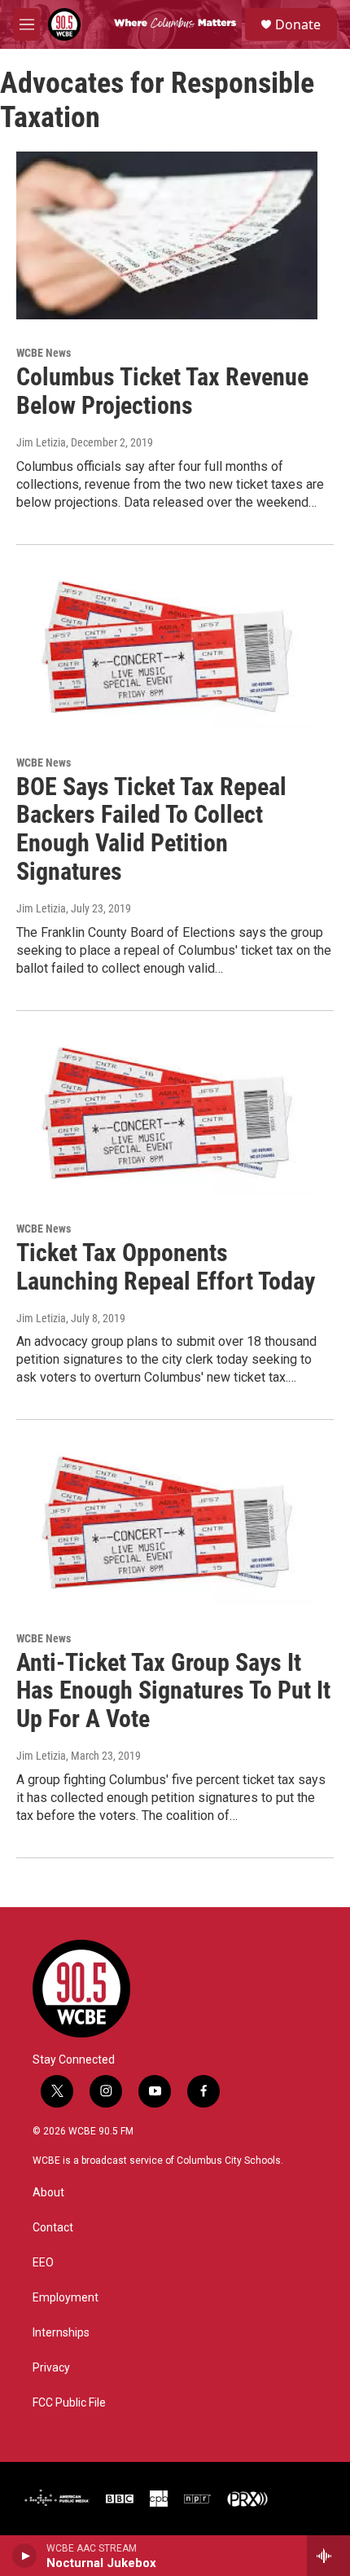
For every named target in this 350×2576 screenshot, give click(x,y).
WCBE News (44, 353)
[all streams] (328, 2556)
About (48, 2193)
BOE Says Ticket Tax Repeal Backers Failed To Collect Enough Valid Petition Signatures (151, 829)
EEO (43, 2263)
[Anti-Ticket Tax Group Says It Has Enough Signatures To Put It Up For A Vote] (167, 1520)
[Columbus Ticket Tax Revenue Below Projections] (167, 235)
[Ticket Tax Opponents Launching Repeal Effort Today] (167, 1111)
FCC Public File (69, 2403)
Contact (53, 2228)
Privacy (51, 2368)
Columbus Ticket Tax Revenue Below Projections (162, 391)
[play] (25, 2556)
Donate (298, 24)
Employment (66, 2298)
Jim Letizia (41, 442)
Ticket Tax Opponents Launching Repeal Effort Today (166, 1267)
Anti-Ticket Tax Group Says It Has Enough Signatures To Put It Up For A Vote (173, 1691)
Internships (61, 2333)
